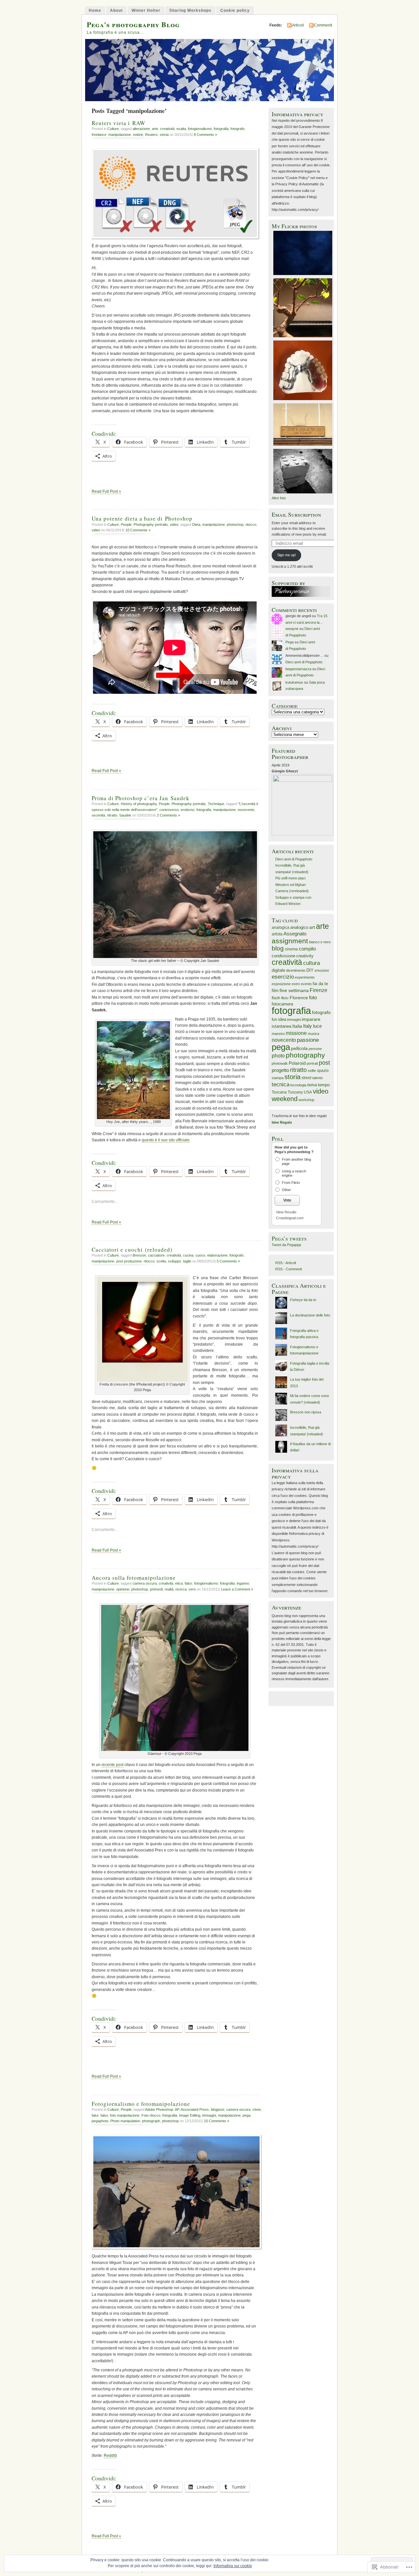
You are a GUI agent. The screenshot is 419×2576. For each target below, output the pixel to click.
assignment (290, 941)
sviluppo (174, 1261)
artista (277, 934)
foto (313, 997)
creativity (305, 956)
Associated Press (195, 2109)
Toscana (279, 1092)
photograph (151, 2121)
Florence (299, 998)
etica (179, 1583)
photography (305, 1055)
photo (278, 1056)
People (126, 524)
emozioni (322, 970)
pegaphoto (100, 2121)
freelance (99, 135)
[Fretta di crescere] (142, 1380)
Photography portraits (151, 524)
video (174, 524)
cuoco (200, 1255)
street (306, 1078)
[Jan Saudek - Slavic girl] (175, 957)
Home (95, 10)
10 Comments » (138, 530)
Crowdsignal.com (290, 1218)
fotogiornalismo (200, 129)
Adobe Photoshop (159, 2109)
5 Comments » (228, 1261)
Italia (297, 1026)
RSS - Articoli (286, 1263)
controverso (169, 810)
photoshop (235, 524)
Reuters (151, 135)
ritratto (112, 815)
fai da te (320, 984)
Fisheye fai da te (303, 1300)
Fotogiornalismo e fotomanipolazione (141, 2104)
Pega (290, 642)
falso (188, 1583)
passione (308, 1040)
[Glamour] (175, 1750)
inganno (243, 1583)
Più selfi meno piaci (290, 878)
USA (308, 1092)
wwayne (292, 629)
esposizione (281, 984)
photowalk (280, 1063)
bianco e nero (320, 942)
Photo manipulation (125, 2121)
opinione (123, 1589)
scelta (161, 1261)
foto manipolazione (125, 2115)
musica (313, 1034)
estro (296, 984)
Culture (113, 129)
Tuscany (295, 1092)
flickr (285, 998)
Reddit (110, 2456)
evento (306, 984)
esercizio (283, 977)
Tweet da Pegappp (286, 1245)
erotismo (188, 810)
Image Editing (190, 2115)
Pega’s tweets (289, 1238)
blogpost (218, 2109)
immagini (209, 2115)
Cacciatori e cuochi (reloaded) (132, 1250)
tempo (324, 1085)
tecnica (281, 1085)
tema (312, 1085)
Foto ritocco (151, 2115)
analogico (299, 927)
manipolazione (120, 135)
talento (318, 1078)
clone (257, 2109)
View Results (286, 1212)
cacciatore (156, 1255)
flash (276, 998)
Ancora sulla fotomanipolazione (134, 1578)
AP (177, 2109)
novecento (246, 810)
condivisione (283, 956)
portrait (312, 1063)
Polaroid (297, 1063)
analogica (281, 928)
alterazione (141, 129)
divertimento (296, 970)
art (312, 927)
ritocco (251, 524)
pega (246, 2115)
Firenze (319, 990)
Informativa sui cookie (233, 2566)
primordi (156, 1589)
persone (315, 1049)
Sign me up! (287, 555)
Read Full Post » (106, 491)
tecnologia (298, 1085)
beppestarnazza (298, 669)
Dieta (196, 524)
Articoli (298, 25)
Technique (216, 804)
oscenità (98, 815)
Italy (308, 1026)
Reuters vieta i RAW (118, 123)
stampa (278, 1078)
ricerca (181, 1589)
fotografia (221, 129)
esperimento (305, 977)
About (116, 10)
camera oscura (145, 1583)
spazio (323, 1071)
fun (274, 1020)
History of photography (139, 804)
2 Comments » (168, 815)
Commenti (323, 25)
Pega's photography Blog (133, 24)
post (324, 1063)
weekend (285, 1099)
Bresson (139, 1255)
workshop (306, 1100)
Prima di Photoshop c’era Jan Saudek (141, 798)
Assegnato (295, 934)
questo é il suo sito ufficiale (166, 1140)
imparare (311, 1019)
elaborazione (217, 1255)
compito (307, 949)
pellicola (299, 1049)
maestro (278, 1034)
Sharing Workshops (190, 10)
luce (317, 1026)
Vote (287, 1200)
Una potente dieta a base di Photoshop (142, 518)
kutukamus (294, 682)
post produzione (129, 1261)
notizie (138, 135)
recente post (112, 1765)
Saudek (125, 815)
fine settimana (294, 990)
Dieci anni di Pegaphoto (304, 662)
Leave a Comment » (237, 1589)
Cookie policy (235, 10)
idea (282, 1019)
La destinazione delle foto (310, 1315)
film (275, 991)
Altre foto (279, 498)
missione (296, 1033)
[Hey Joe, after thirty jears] (133, 1118)
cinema (291, 949)
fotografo (237, 129)
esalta (181, 129)
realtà (169, 1589)
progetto (280, 1070)
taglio (187, 1261)
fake (95, 2115)
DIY (310, 970)
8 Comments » (205, 135)
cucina (188, 1255)
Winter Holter (146, 10)
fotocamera (282, 1004)
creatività (167, 129)
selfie (312, 1071)
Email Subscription (296, 515)
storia (164, 135)
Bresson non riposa (306, 1412)
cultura (311, 963)
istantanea (282, 1026)
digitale (278, 970)
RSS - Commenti (289, 1269)
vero (192, 1589)
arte (155, 129)
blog (278, 948)
